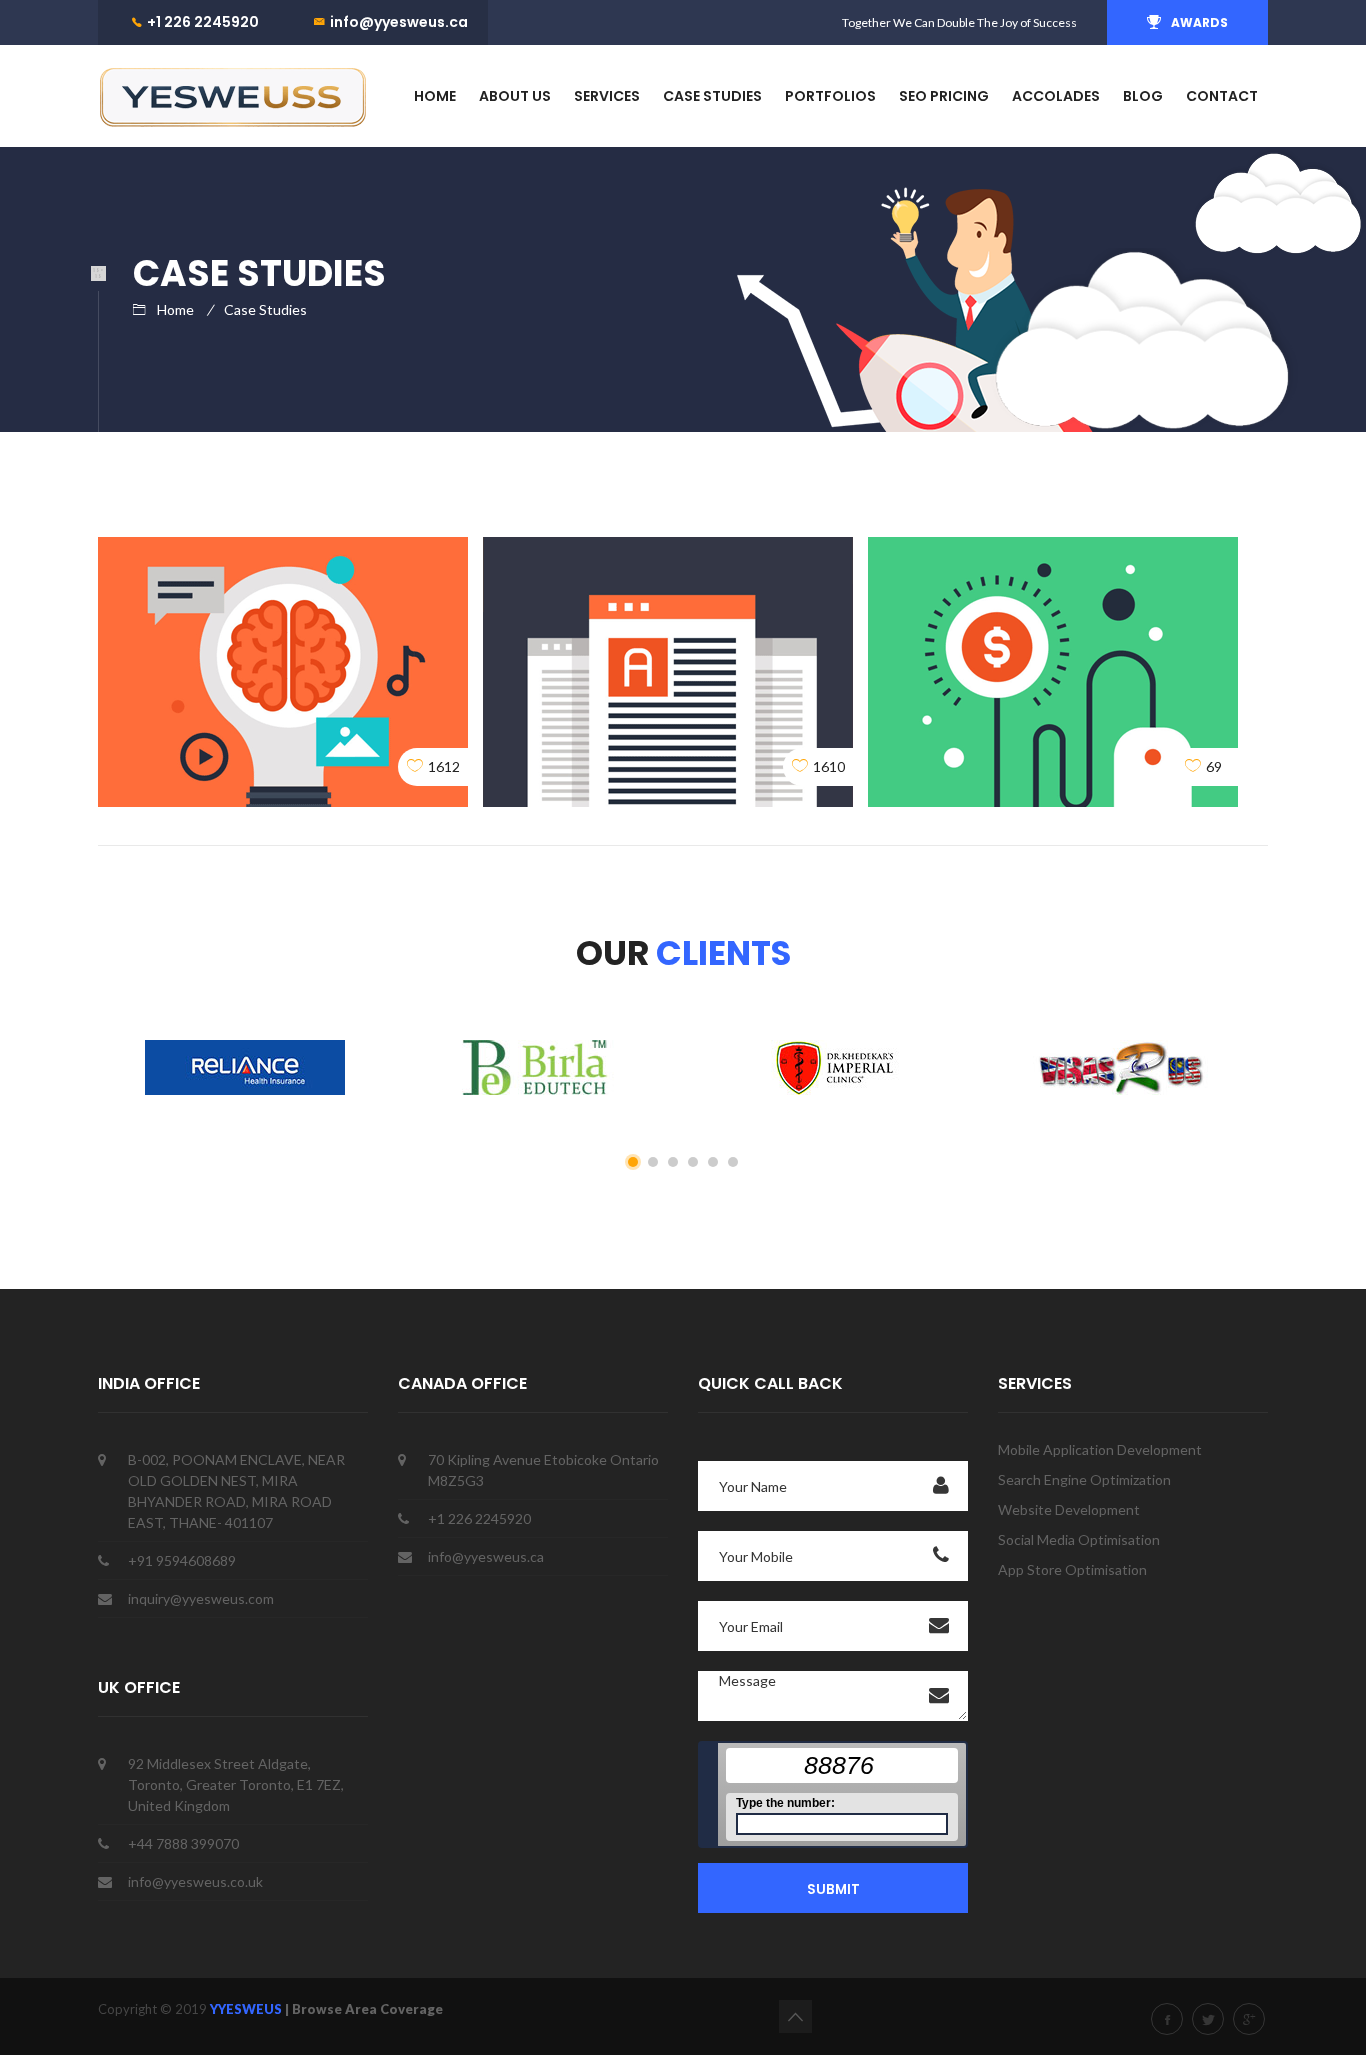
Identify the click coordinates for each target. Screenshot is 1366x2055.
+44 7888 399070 (183, 1843)
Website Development (1069, 1509)
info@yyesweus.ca (399, 22)
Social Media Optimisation (1079, 1539)
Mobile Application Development (1100, 1449)
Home (175, 309)
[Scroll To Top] (795, 2016)
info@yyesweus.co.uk (195, 1881)
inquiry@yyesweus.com (201, 1598)
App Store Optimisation (1072, 1569)
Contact (1222, 96)
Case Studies (265, 309)
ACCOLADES (1056, 96)
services (607, 96)
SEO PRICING (944, 96)
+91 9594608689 (182, 1560)
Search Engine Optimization (1084, 1479)
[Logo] (233, 95)
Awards (1199, 22)
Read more (283, 584)
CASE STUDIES (712, 96)
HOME (435, 96)
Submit (833, 1889)
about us (515, 96)
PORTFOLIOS (830, 96)
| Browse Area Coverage (364, 2009)
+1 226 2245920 (203, 22)
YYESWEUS (247, 2009)
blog (1143, 96)
